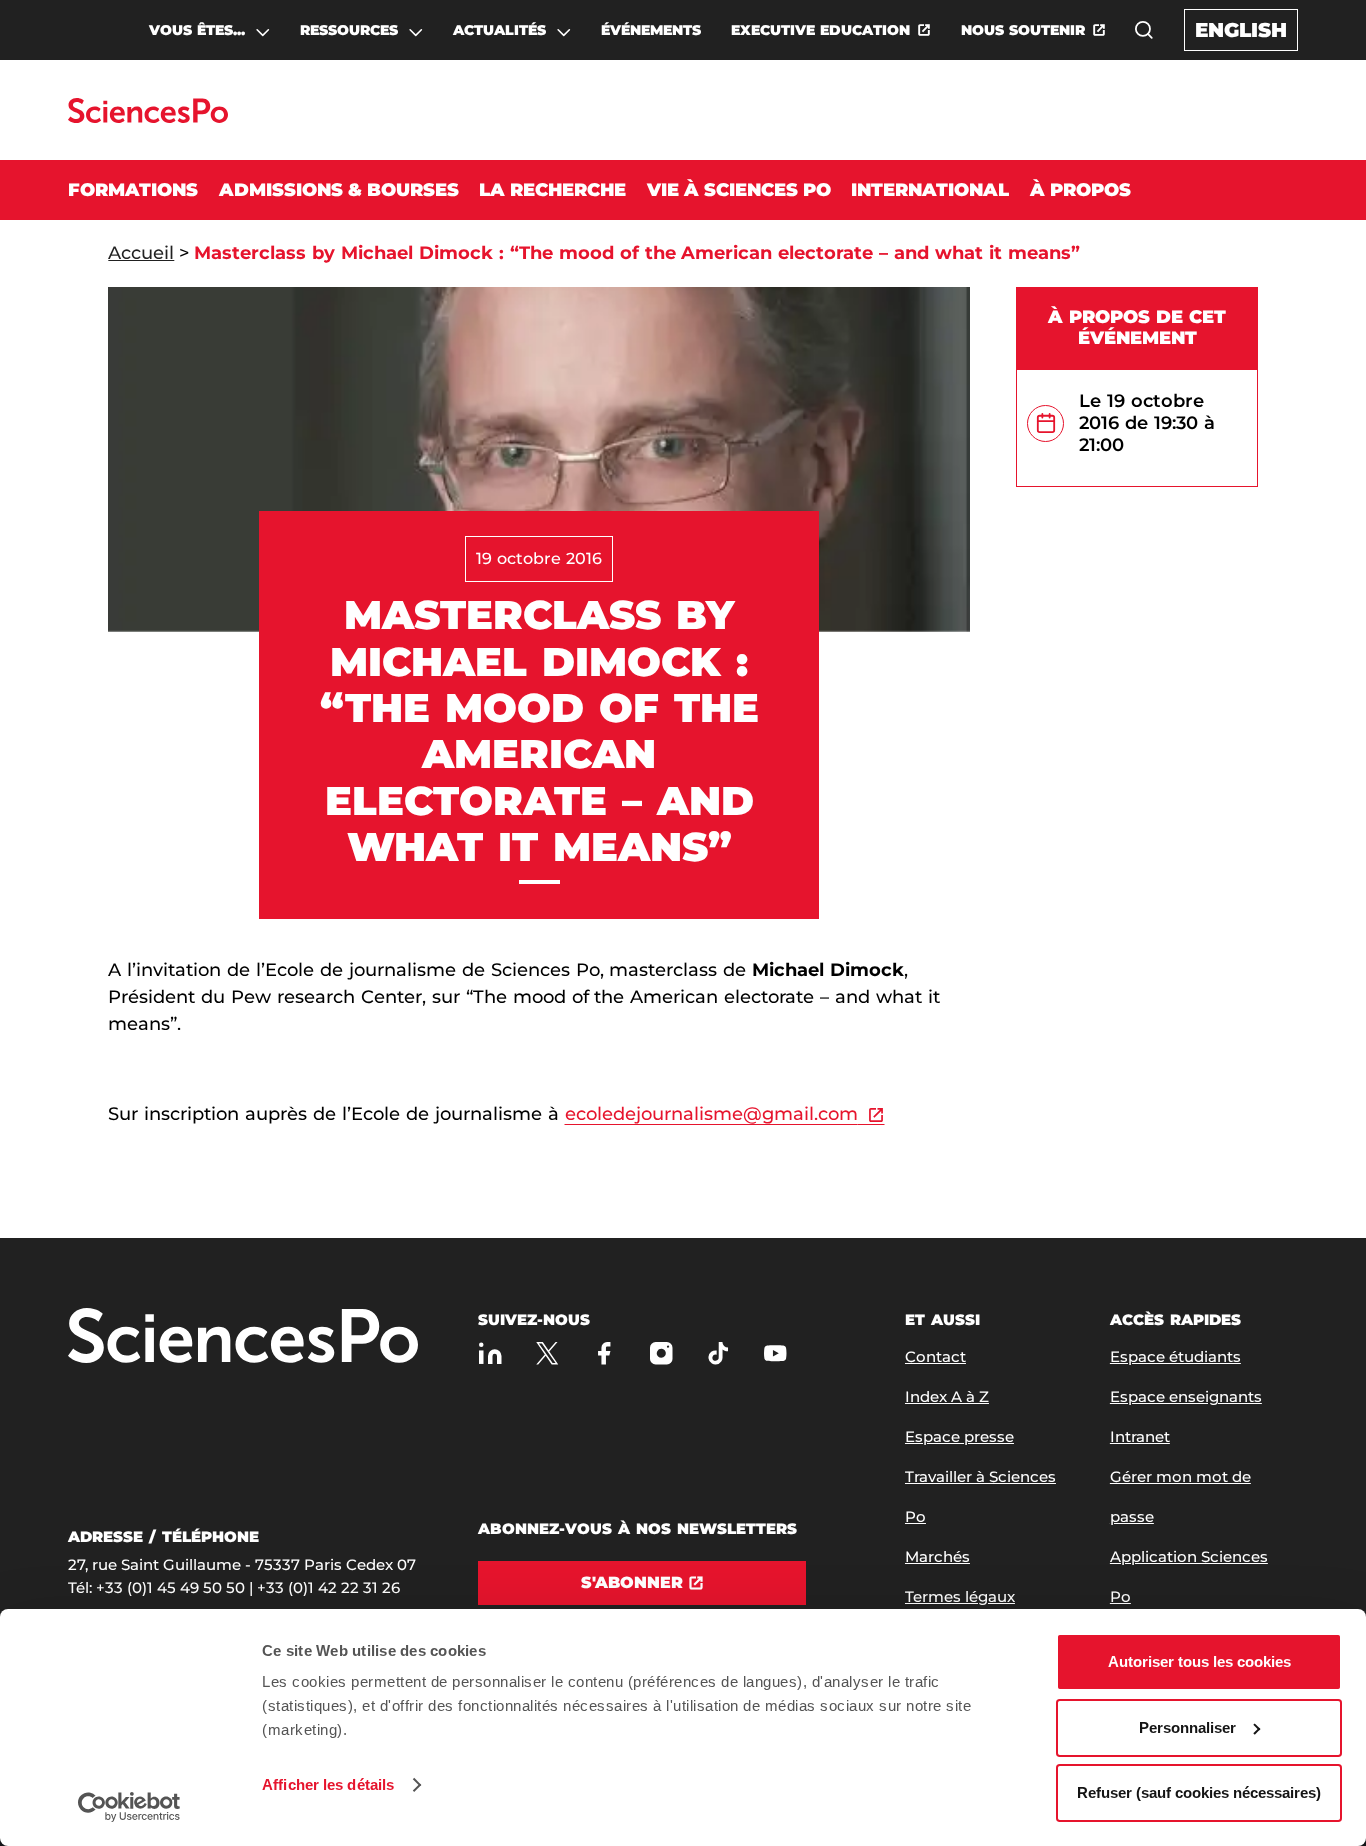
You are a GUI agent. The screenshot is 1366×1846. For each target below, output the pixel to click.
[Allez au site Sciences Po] (147, 117)
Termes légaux (960, 1596)
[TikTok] (718, 1352)
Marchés (937, 1556)
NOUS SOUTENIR (1023, 30)
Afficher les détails (328, 1784)
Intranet (1140, 1436)
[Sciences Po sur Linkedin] (490, 1352)
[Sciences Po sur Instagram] (661, 1352)
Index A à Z (947, 1396)
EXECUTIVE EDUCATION (820, 30)
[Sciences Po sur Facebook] (604, 1352)
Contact (935, 1356)
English (1241, 30)
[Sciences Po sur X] (547, 1352)
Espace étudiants (1175, 1356)
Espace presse (959, 1436)
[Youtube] (775, 1352)
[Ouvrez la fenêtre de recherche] (1144, 30)
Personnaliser (1187, 1727)
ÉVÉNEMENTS (651, 30)
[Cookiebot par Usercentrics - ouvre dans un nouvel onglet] (129, 1807)
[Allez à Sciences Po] (243, 1337)
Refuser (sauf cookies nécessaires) (1199, 1792)
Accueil (141, 253)
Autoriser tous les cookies (1199, 1661)
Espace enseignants (1186, 1396)
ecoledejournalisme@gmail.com (711, 1114)
